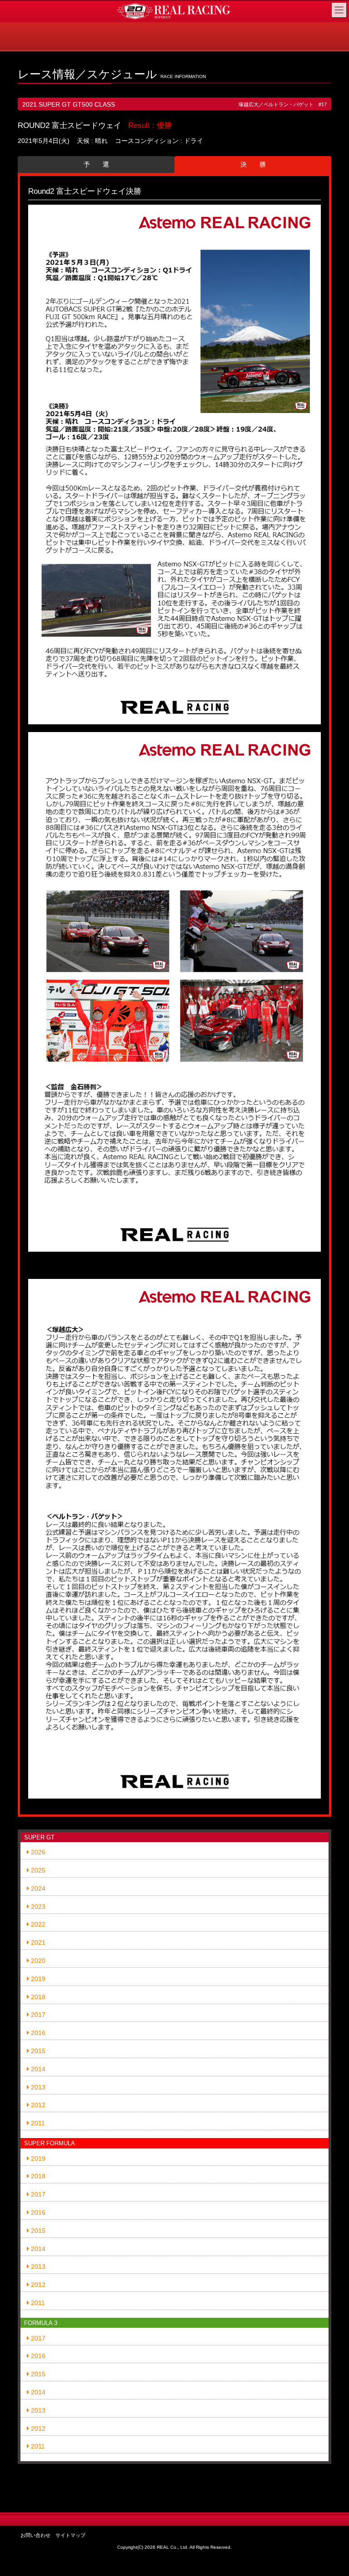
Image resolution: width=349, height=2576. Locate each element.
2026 (37, 1852)
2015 (37, 2051)
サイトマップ (70, 2535)
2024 (37, 1888)
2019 (37, 1979)
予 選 (96, 164)
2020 (37, 1961)
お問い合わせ (35, 2535)
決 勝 (253, 164)
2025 (37, 1870)
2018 (37, 1997)
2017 (37, 2015)
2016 (37, 2033)
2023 (37, 1907)
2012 (37, 2105)
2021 (37, 1942)
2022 (37, 1924)
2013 (37, 2087)
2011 (37, 2123)
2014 (37, 2069)
